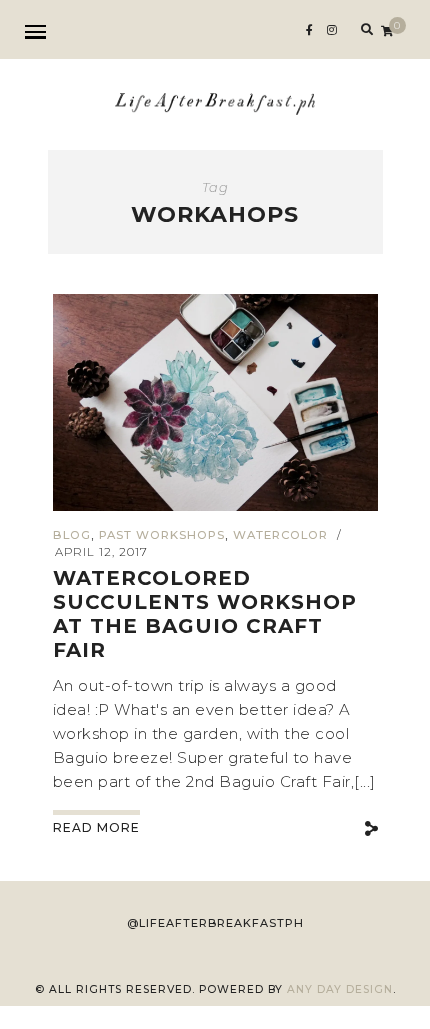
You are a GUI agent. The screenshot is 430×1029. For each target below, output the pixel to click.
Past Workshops (162, 535)
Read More (96, 827)
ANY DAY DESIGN (340, 989)
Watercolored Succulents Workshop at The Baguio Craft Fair (205, 614)
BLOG (72, 535)
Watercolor (280, 535)
